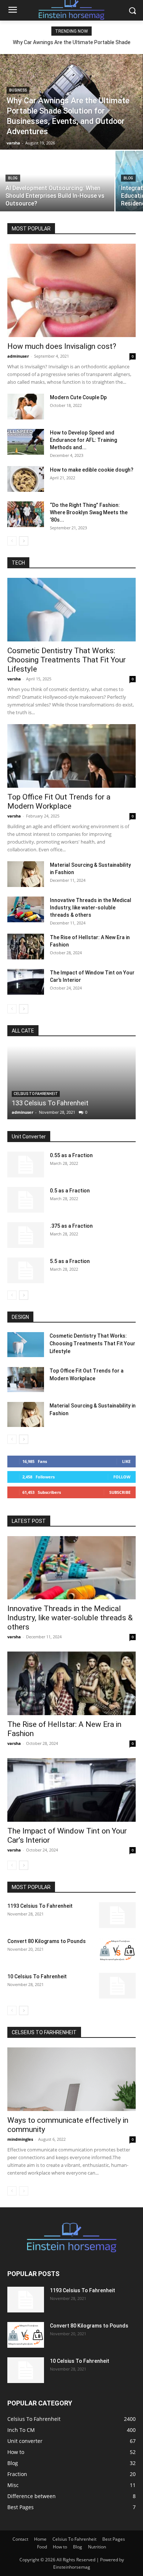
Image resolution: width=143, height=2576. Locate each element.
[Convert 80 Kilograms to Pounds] (117, 1950)
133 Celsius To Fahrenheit (50, 1103)
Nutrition (97, 2547)
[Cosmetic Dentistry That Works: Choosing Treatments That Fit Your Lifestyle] (71, 610)
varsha (14, 679)
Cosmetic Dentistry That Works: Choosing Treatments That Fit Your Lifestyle (67, 660)
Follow (122, 1477)
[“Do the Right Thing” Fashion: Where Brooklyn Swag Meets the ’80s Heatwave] (26, 514)
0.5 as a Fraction (70, 1191)
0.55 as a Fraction (71, 1155)
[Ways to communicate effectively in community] (71, 2079)
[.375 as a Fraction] (26, 1235)
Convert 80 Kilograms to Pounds (47, 1941)
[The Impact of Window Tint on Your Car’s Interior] (26, 982)
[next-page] (24, 541)
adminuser (18, 356)
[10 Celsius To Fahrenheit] (117, 1986)
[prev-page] (12, 541)
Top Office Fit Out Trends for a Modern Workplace (59, 802)
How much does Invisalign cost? (62, 346)
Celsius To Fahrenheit (36, 1094)
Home (40, 2539)
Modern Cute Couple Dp (78, 397)
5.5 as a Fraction (70, 1261)
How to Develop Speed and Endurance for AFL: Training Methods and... (83, 440)
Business (18, 90)
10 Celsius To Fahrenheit (37, 1976)
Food (42, 2547)
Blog (13, 178)
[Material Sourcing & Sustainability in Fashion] (26, 874)
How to (60, 2547)
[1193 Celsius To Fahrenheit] (117, 1915)
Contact (20, 2539)
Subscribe (120, 1492)
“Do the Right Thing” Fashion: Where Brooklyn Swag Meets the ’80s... (89, 512)
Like (126, 1461)
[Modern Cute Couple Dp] (26, 407)
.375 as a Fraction (71, 1226)
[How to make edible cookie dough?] (26, 479)
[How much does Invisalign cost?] (71, 290)
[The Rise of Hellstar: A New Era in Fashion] (26, 947)
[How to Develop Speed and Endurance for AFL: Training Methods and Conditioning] (26, 442)
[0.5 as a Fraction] (26, 1200)
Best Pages (114, 2539)
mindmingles (20, 2139)
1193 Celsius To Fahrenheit (40, 1906)
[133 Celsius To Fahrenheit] (71, 1083)
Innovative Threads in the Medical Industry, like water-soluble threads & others (91, 908)
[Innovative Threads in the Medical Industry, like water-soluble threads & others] (26, 909)
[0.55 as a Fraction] (26, 1164)
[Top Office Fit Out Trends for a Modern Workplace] (71, 756)
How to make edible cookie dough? (92, 470)
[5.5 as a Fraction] (26, 1270)
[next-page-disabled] (24, 2191)
